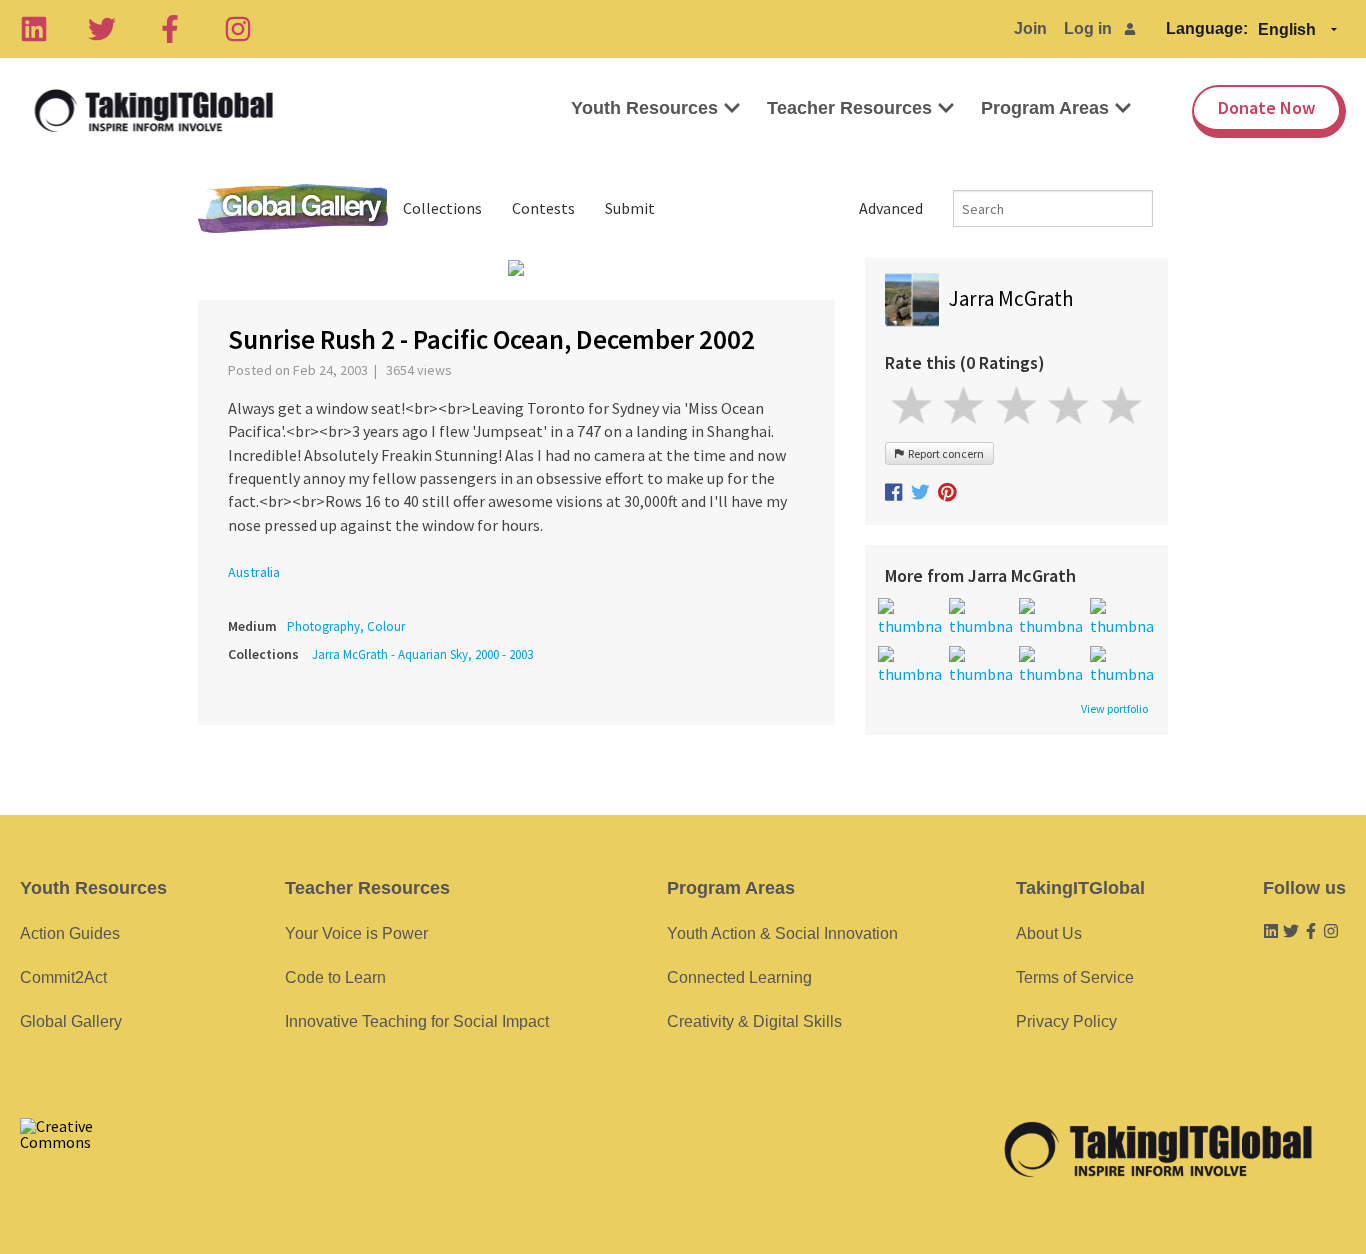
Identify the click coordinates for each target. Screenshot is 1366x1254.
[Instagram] (238, 29)
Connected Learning (739, 977)
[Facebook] (170, 29)
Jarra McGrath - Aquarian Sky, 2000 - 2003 (422, 654)
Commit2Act (63, 977)
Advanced (891, 208)
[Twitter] (102, 29)
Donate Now (1266, 107)
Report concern (944, 453)
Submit (630, 208)
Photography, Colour (346, 626)
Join (1030, 28)
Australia (254, 572)
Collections (442, 208)
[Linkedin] (34, 29)
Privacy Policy (1066, 1021)
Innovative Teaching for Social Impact (417, 1021)
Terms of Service (1075, 977)
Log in (1088, 28)
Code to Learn (335, 977)
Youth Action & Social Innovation (782, 933)
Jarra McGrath (1011, 298)
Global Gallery (293, 208)
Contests (543, 208)
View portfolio (1114, 709)
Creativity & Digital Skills (754, 1021)
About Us (1049, 933)
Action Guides (70, 933)
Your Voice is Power (356, 933)
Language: (1207, 28)
